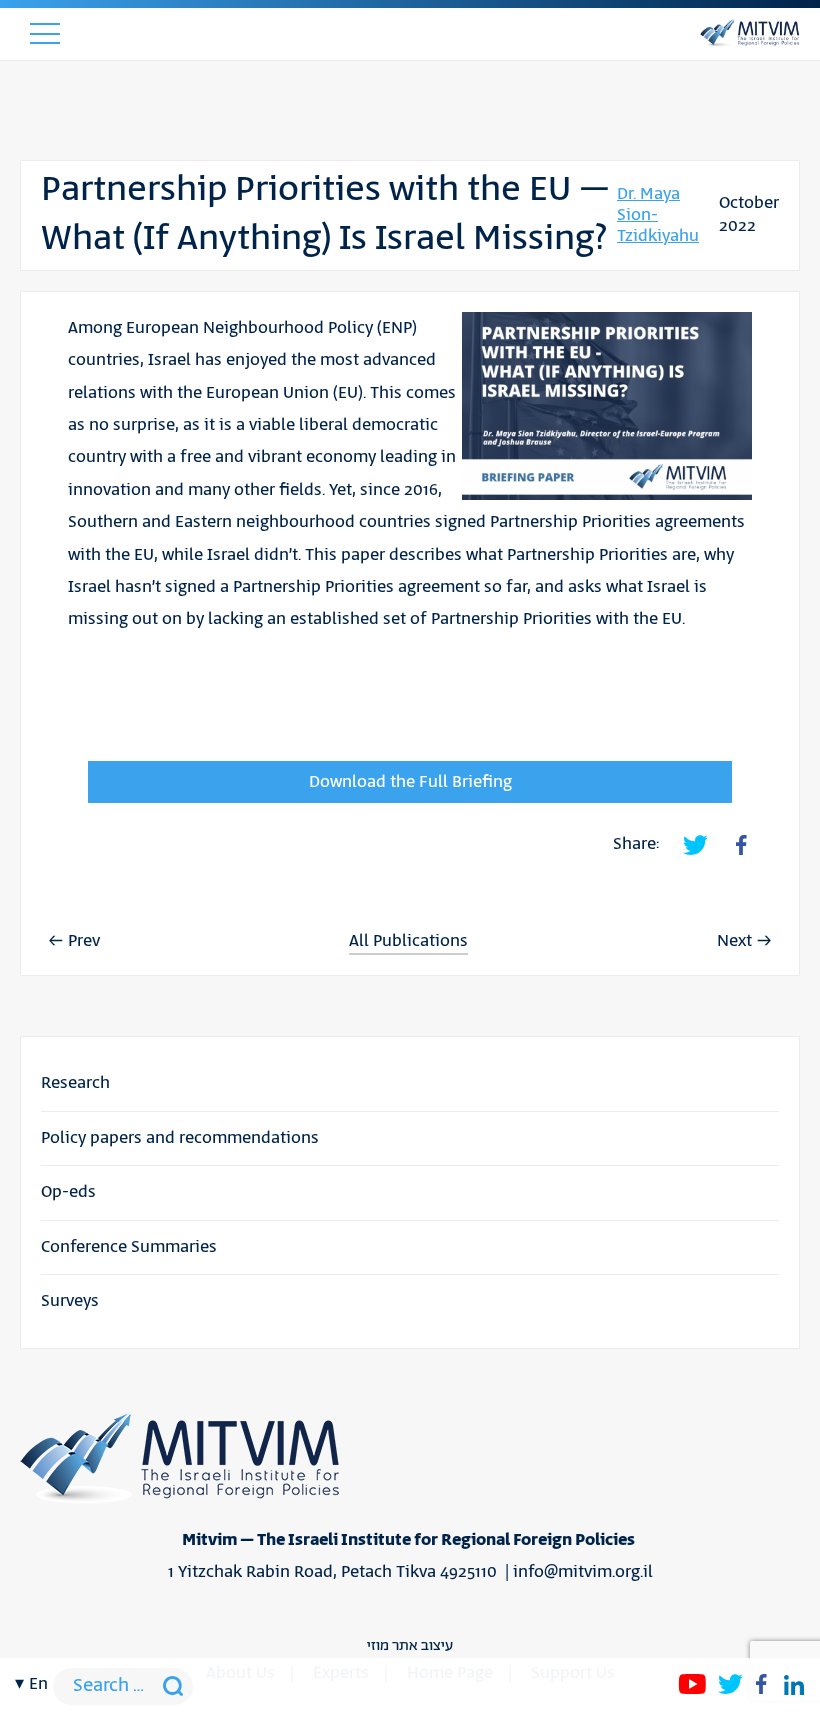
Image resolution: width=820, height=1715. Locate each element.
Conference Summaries (129, 1247)
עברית (37, 679)
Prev (84, 941)
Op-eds (68, 1192)
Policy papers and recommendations (180, 1138)
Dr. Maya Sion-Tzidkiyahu (658, 215)
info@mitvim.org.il (583, 1572)
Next (734, 941)
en (38, 1684)
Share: (636, 844)
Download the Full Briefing (410, 782)
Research (75, 1083)
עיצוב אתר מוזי (410, 1645)
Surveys (70, 1301)
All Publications (408, 941)
